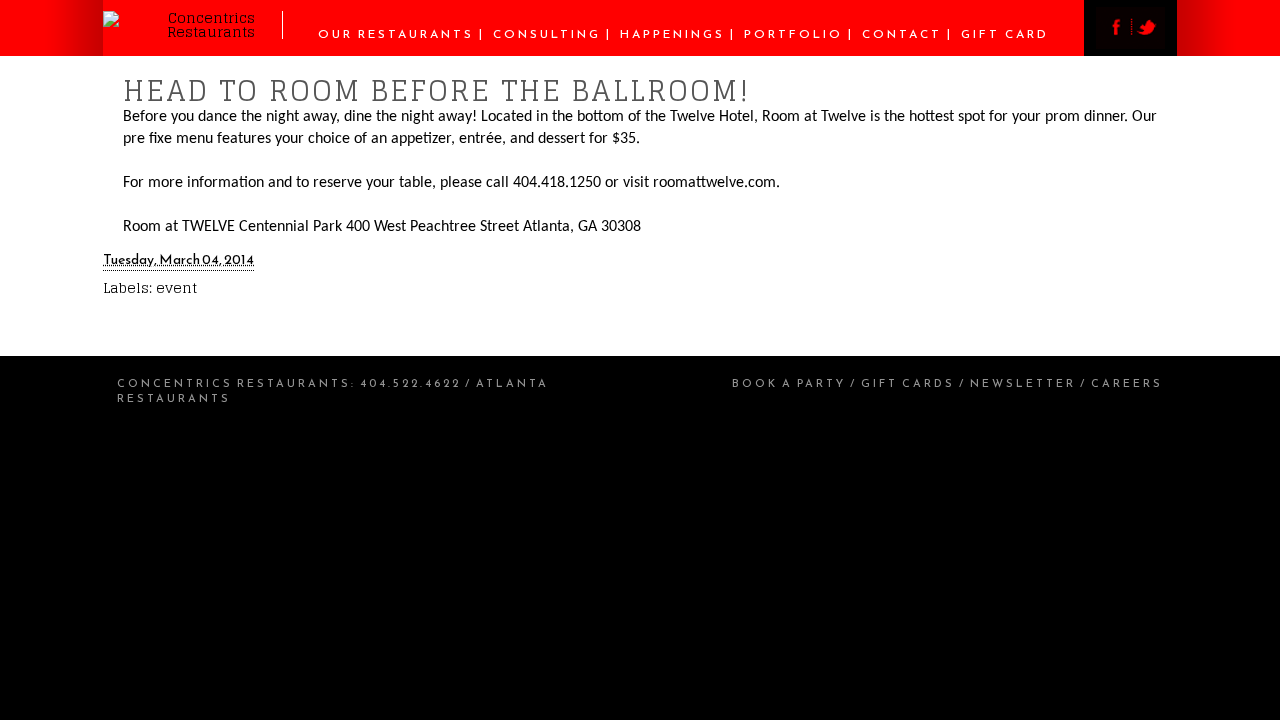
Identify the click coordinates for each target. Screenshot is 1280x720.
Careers (1127, 383)
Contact (902, 34)
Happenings (672, 34)
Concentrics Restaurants (234, 383)
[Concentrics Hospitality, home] (193, 31)
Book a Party (789, 383)
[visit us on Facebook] (1113, 43)
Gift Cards (908, 383)
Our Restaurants (396, 34)
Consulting (547, 34)
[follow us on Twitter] (1148, 43)
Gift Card (1005, 34)
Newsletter (1023, 383)
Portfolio (793, 34)
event (176, 287)
